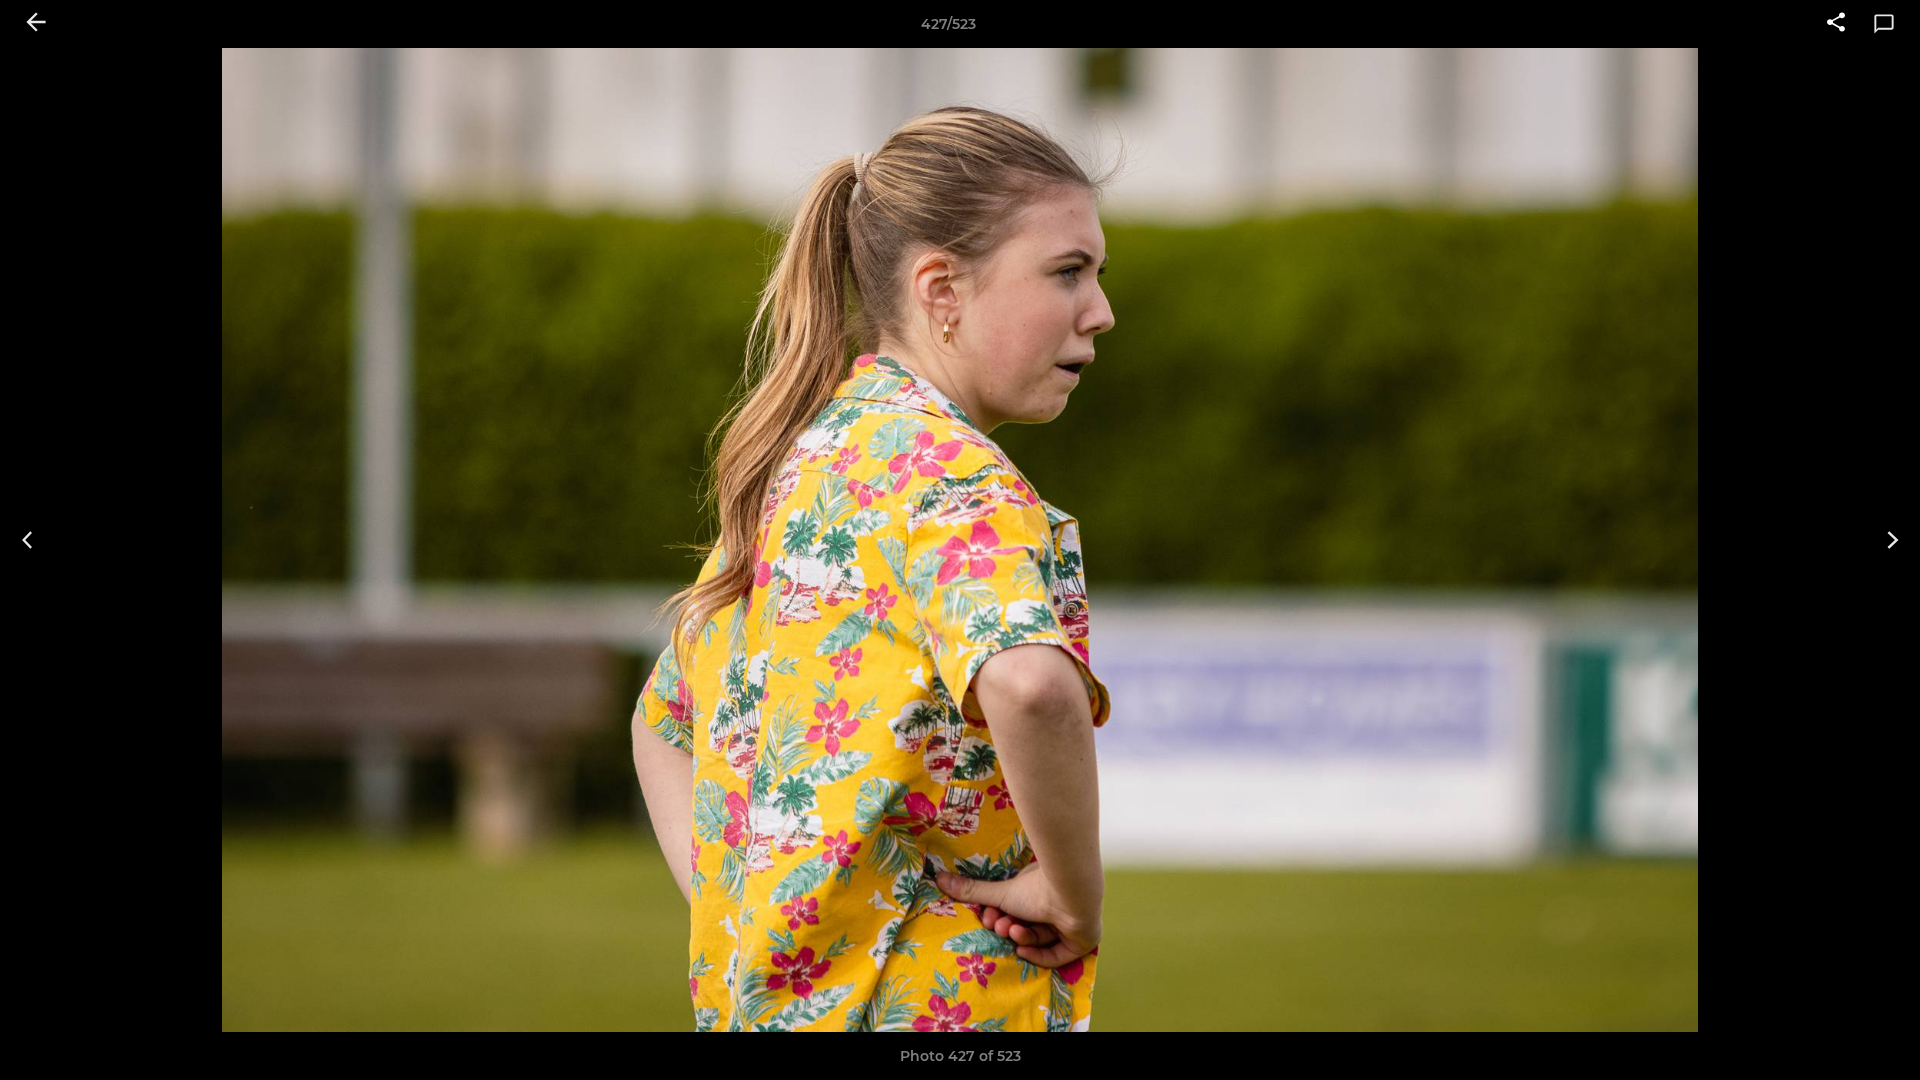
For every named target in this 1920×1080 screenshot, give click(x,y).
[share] (1836, 24)
